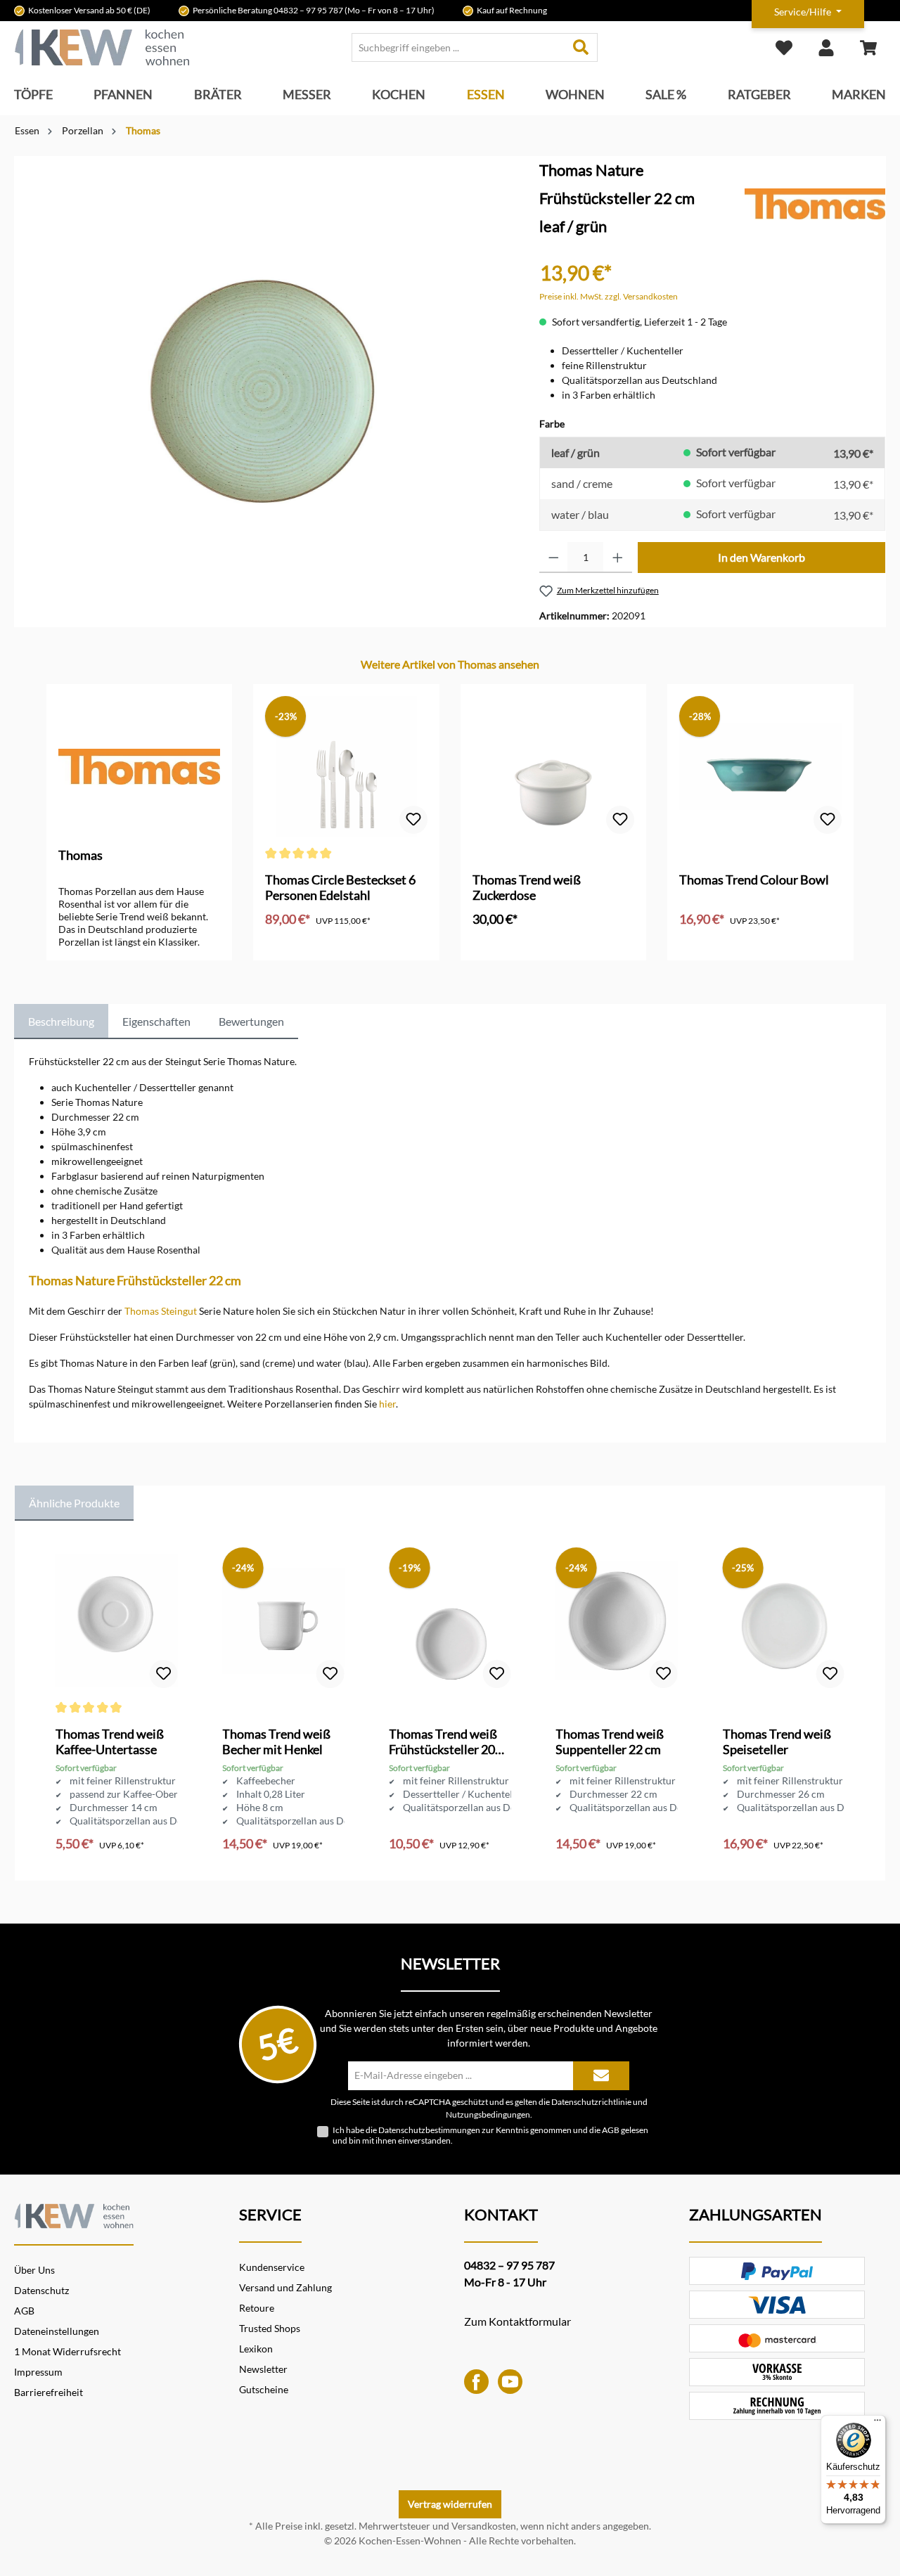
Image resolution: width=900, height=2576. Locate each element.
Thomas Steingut (161, 1311)
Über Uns (34, 2270)
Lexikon (256, 2349)
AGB (611, 2130)
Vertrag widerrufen (450, 2504)
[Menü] (877, 2423)
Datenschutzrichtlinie (591, 2101)
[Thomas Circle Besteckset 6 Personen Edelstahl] (346, 766)
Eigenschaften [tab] (156, 1021)
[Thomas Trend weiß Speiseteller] (784, 1621)
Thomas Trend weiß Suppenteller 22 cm (610, 1741)
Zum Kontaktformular (517, 2321)
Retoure (257, 2308)
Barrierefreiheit (49, 2392)
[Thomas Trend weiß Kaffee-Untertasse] (116, 1621)
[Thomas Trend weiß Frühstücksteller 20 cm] (450, 1621)
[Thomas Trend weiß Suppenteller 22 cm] (616, 1621)
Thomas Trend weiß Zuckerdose (527, 887)
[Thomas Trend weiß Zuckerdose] (553, 766)
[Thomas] (815, 203)
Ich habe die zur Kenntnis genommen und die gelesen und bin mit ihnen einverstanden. (490, 2135)
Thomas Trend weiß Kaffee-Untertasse (110, 1741)
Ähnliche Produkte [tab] (74, 1503)
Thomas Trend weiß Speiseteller (777, 1741)
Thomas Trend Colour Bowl (754, 880)
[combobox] (458, 47)
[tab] (61, 1022)
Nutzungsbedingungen (488, 2114)
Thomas (81, 855)
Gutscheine (264, 2389)
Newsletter (263, 2369)
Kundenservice (272, 2267)
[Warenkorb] (868, 47)
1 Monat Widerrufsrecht (67, 2351)
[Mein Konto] (826, 47)
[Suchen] (581, 47)
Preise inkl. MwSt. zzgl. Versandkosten (609, 296)
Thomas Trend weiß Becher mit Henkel (276, 1741)
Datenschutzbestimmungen (429, 2130)
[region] (263, 332)
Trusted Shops (270, 2328)
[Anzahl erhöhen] (618, 558)
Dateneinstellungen (57, 2331)
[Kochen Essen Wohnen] (74, 2214)
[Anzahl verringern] (554, 558)
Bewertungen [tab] (251, 1021)
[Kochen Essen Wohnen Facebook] (476, 2380)
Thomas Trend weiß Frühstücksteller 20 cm (443, 1741)
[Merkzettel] (784, 47)
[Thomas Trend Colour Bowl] (760, 766)
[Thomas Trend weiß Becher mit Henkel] (283, 1621)
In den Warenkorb (761, 557)
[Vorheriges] (45, 809)
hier (387, 1404)
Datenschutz (41, 2290)
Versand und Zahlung (285, 2287)
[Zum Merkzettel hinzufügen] (413, 820)
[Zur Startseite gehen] (102, 47)
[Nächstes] (855, 809)
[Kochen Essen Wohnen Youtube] (510, 2380)
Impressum (38, 2372)
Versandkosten (484, 2526)
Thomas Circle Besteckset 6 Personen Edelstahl (340, 887)
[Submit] (601, 2076)
